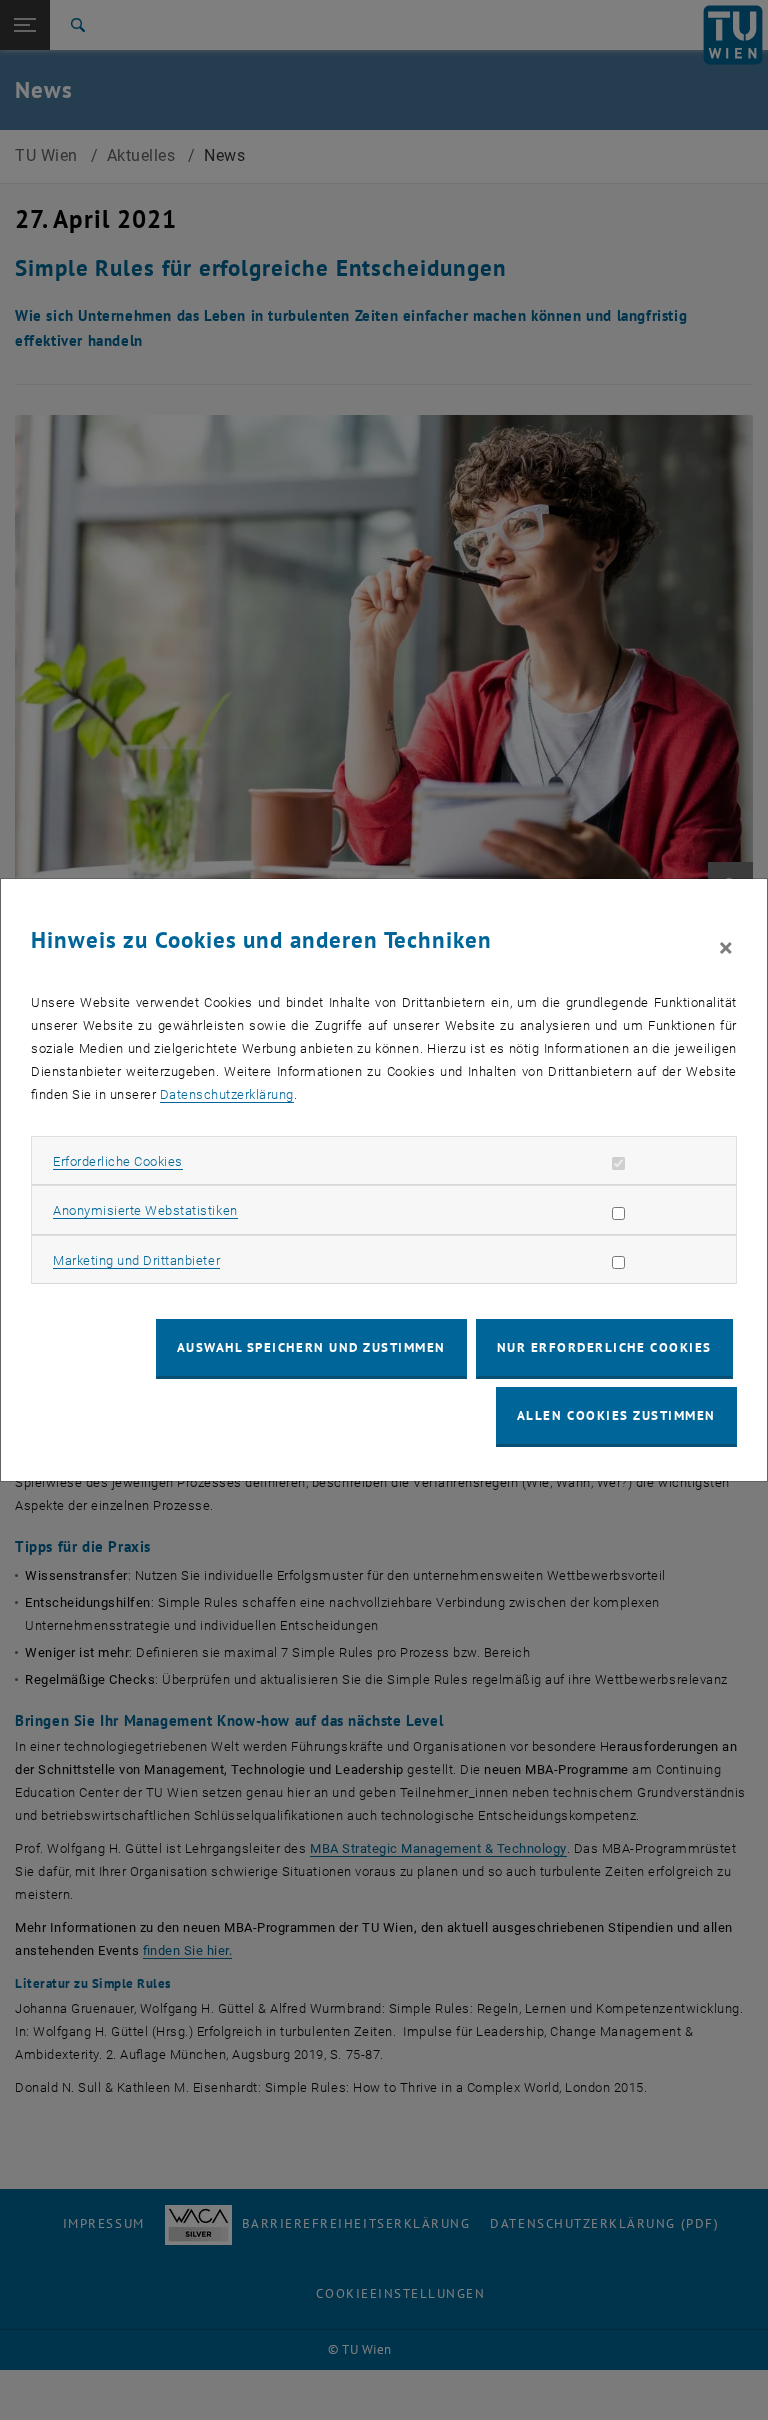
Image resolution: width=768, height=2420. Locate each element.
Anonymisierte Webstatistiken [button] (145, 1210)
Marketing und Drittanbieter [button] (136, 1260)
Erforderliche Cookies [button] (118, 1161)
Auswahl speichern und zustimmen (311, 1347)
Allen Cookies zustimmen (616, 1415)
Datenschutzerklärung (227, 1094)
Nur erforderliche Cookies (604, 1347)
